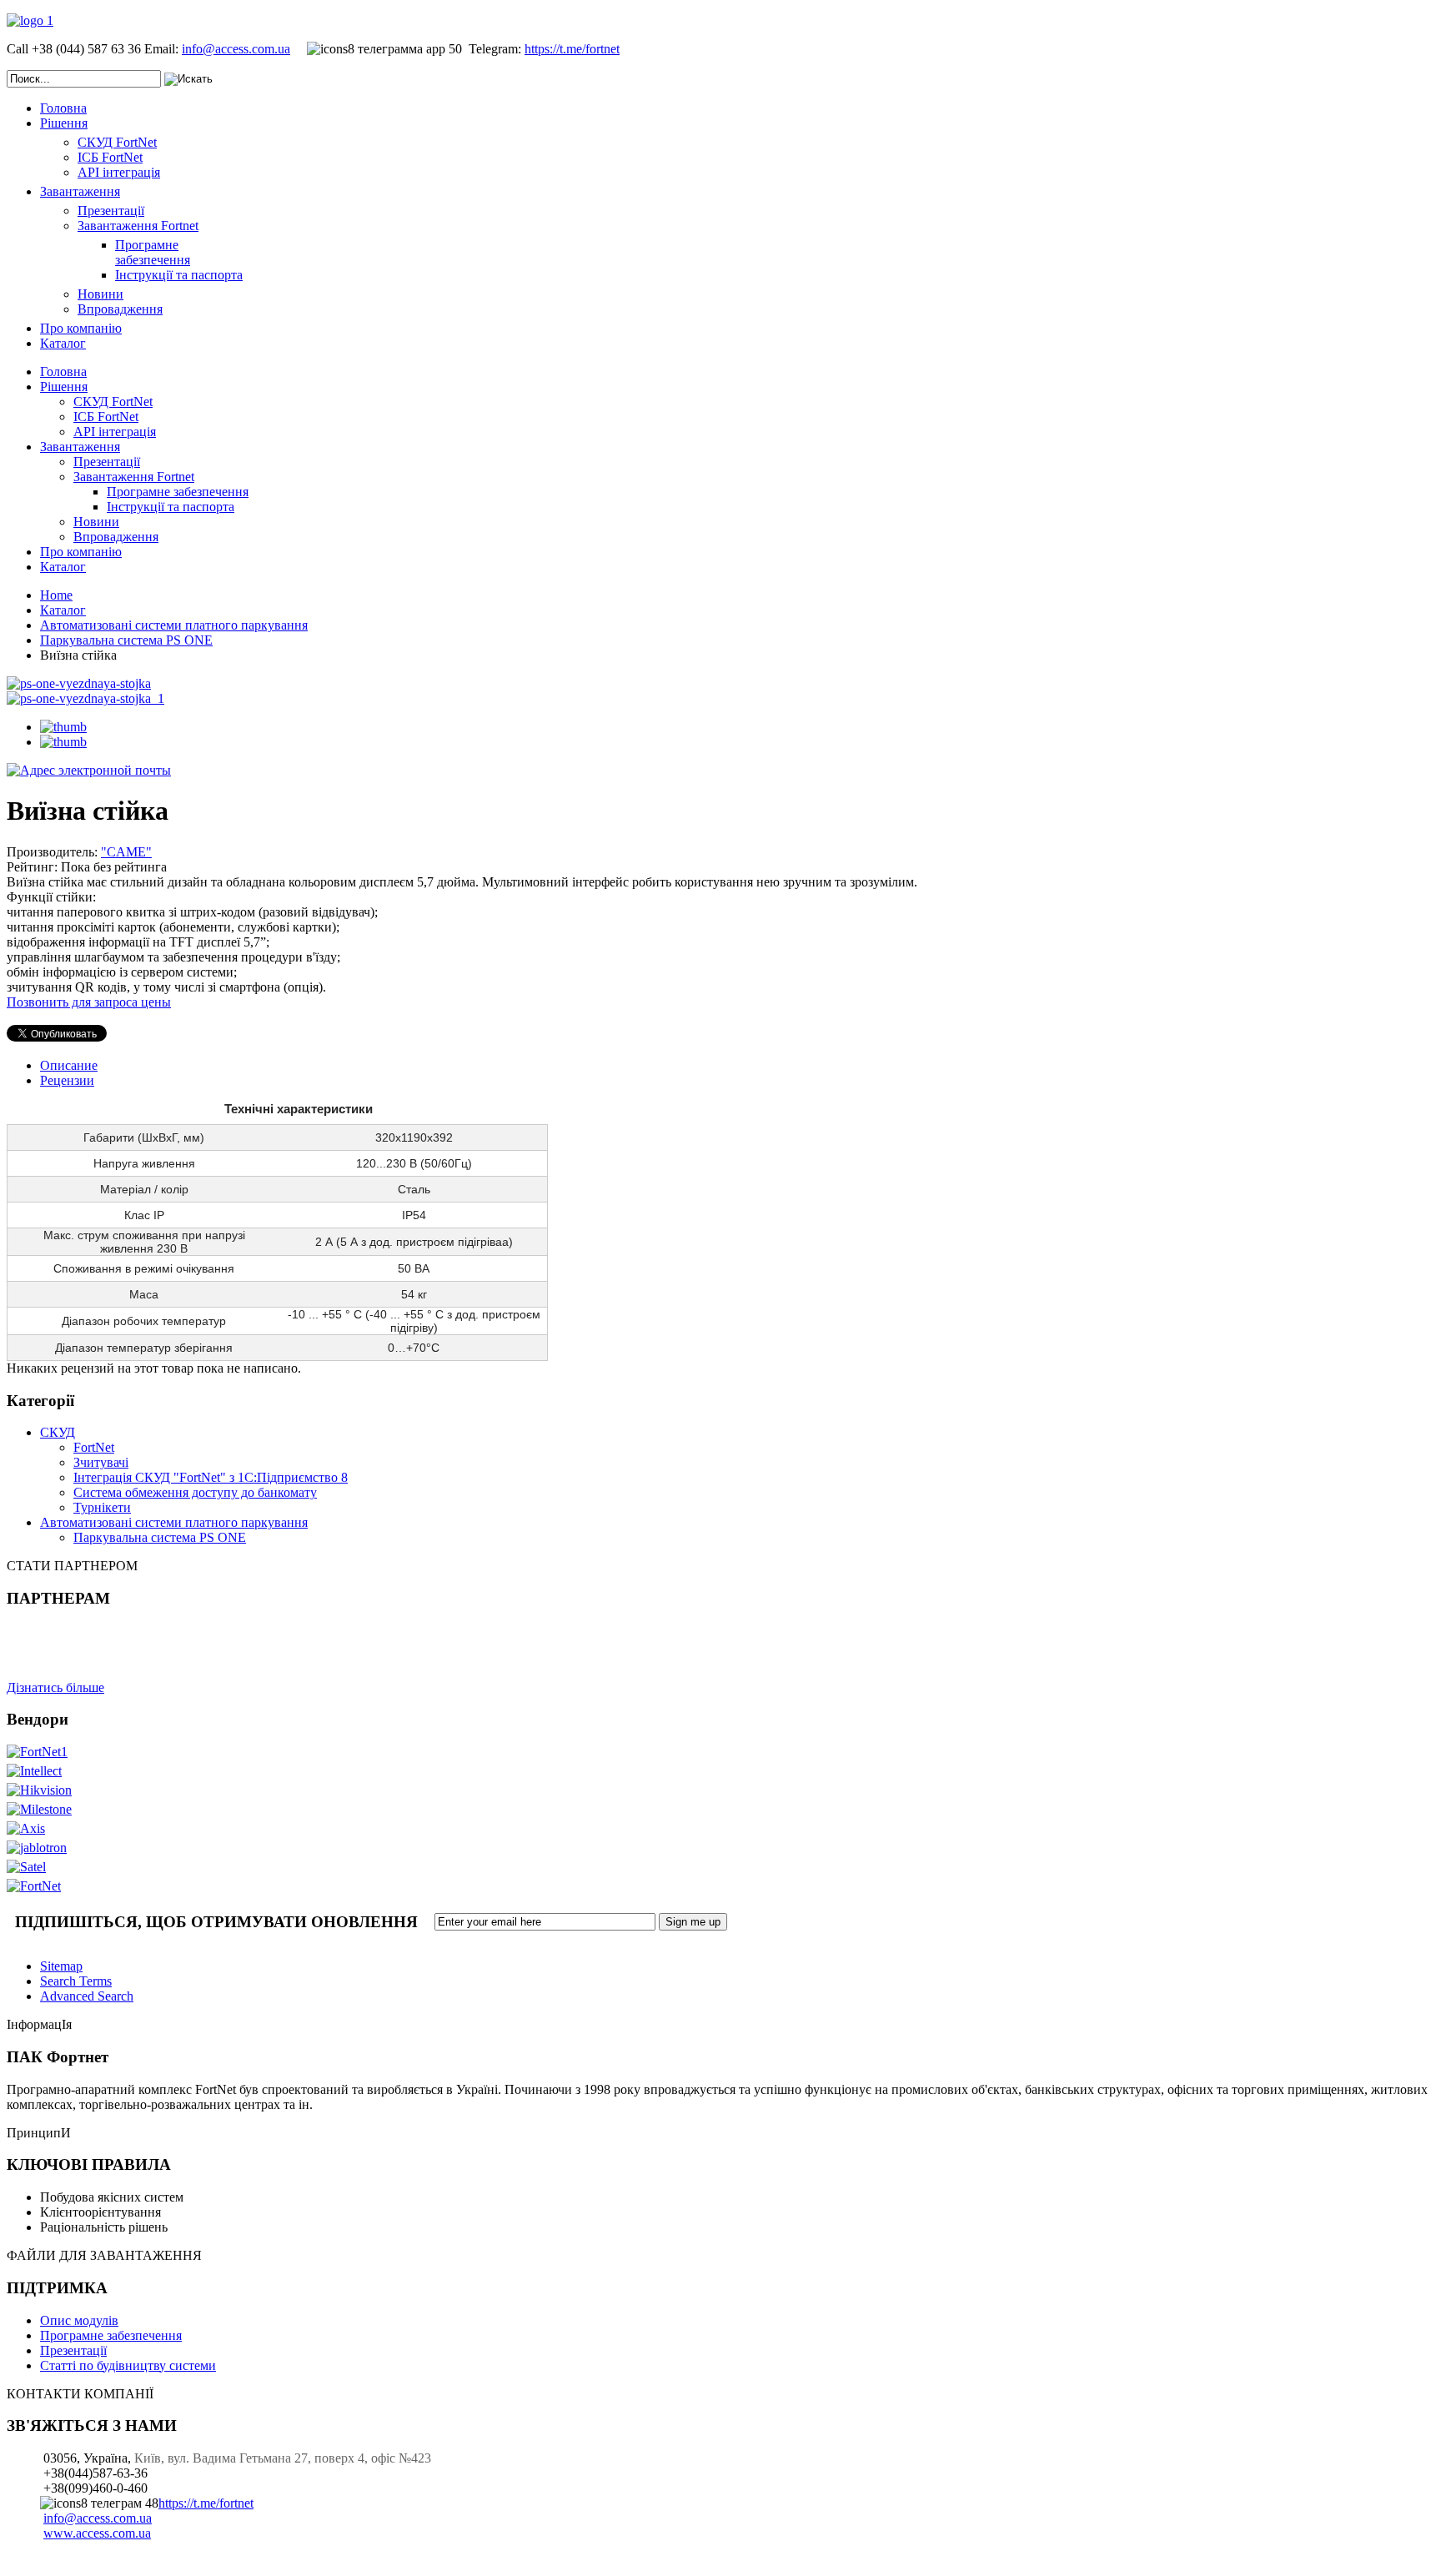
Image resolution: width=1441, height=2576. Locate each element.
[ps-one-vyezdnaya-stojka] (79, 683)
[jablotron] (37, 1848)
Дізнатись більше (55, 1687)
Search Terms (76, 1981)
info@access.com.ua (236, 49)
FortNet (94, 1447)
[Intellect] (34, 1771)
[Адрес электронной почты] (89, 770)
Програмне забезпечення (111, 2335)
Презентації (73, 2350)
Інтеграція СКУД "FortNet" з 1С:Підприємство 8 (211, 1477)
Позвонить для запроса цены (89, 1002)
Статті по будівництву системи (128, 2365)
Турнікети (102, 1507)
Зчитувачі (101, 1462)
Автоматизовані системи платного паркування (174, 625)
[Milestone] (39, 1809)
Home (56, 595)
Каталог (63, 610)
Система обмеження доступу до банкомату (195, 1492)
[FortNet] (34, 1886)
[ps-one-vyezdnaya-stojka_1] (85, 698)
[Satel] (26, 1867)
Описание (69, 1065)
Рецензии (67, 1080)
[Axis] (26, 1828)
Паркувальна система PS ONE (126, 640)
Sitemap (61, 1966)
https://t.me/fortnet (572, 49)
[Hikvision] (39, 1790)
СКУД (58, 1432)
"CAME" (126, 852)
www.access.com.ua (97, 2533)
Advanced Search (87, 1996)
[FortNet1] (37, 1752)
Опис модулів (79, 2320)
